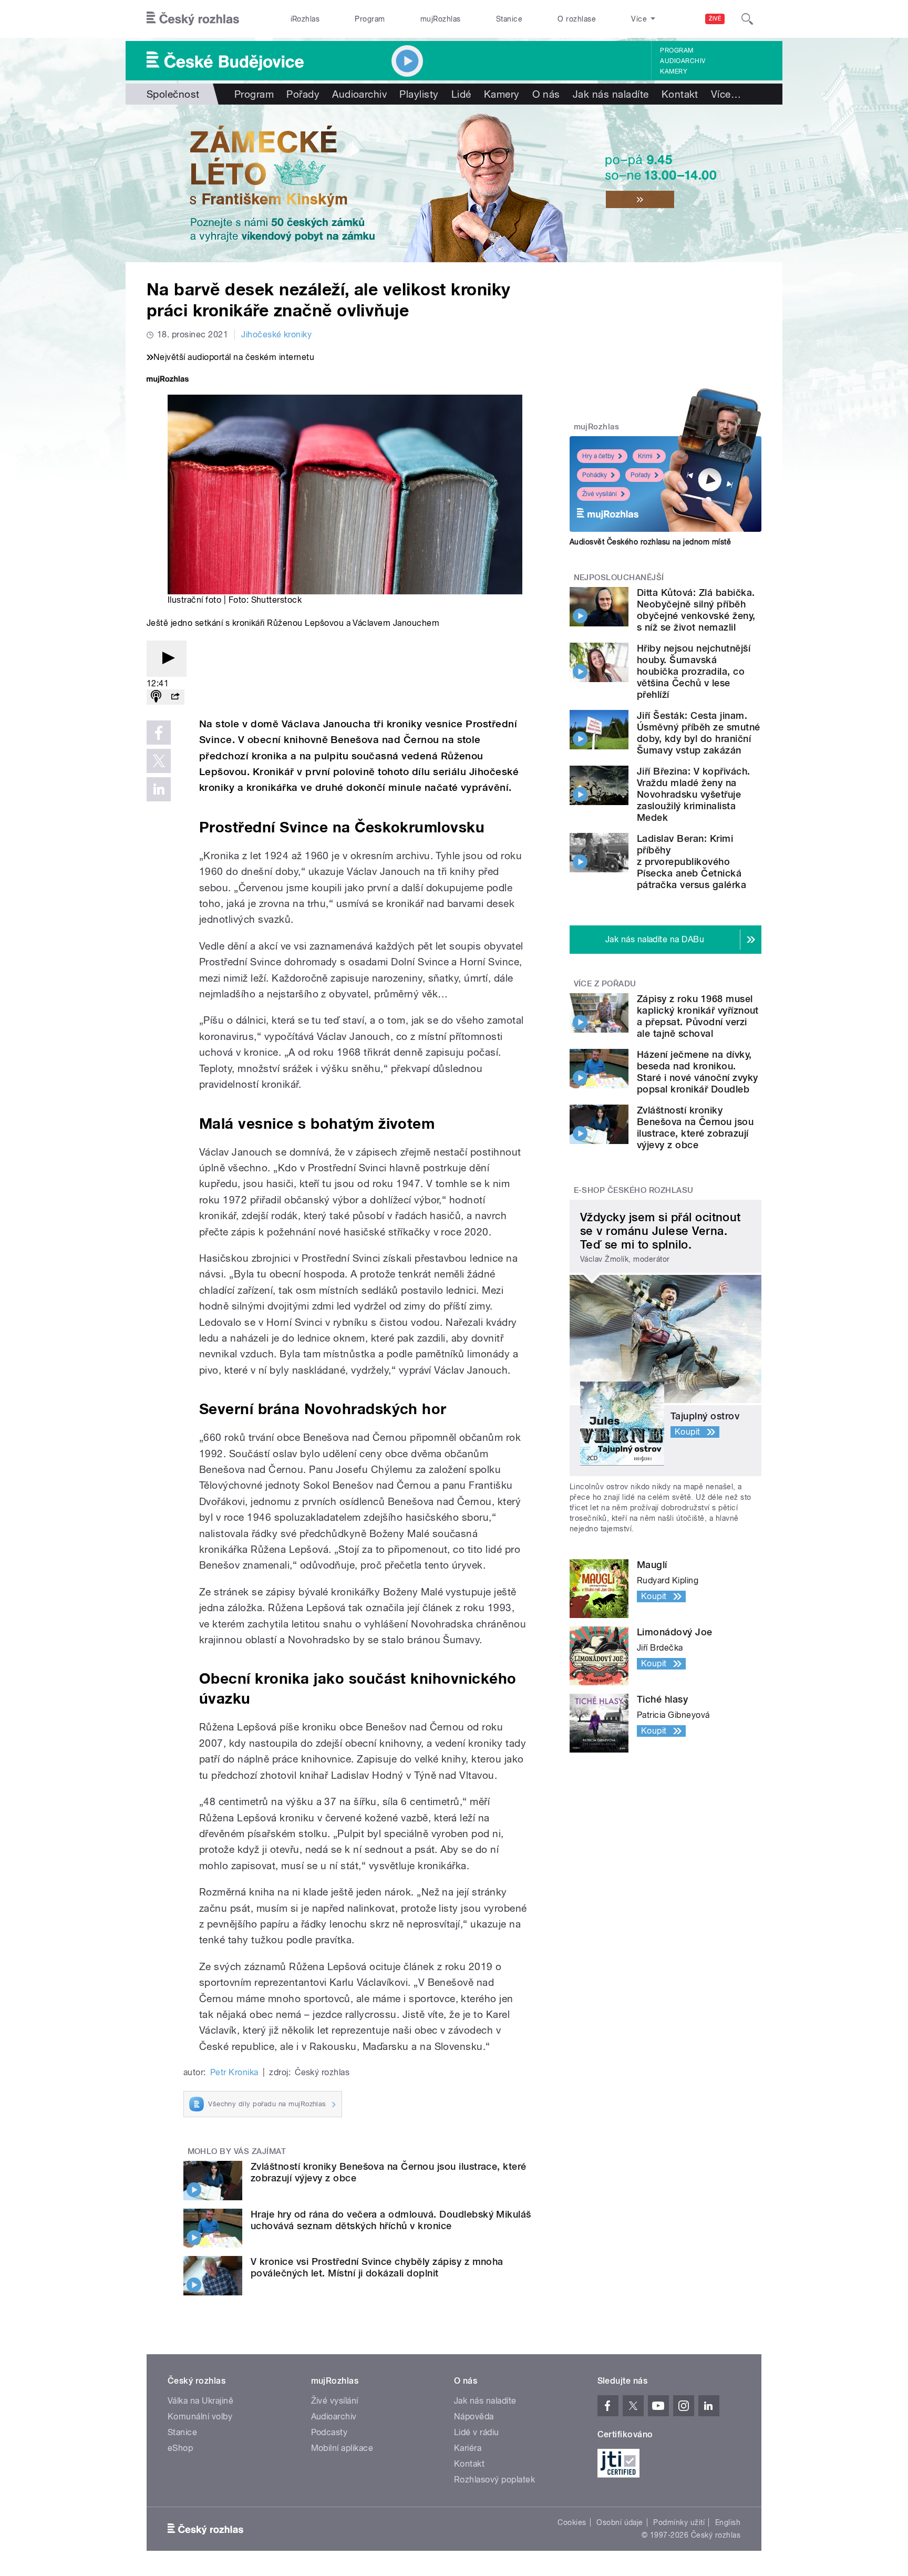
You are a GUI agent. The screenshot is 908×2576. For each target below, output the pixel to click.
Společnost (173, 94)
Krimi (645, 456)
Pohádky (595, 475)
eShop (180, 2448)
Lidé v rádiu (477, 2432)
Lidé (461, 94)
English (728, 2522)
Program (370, 19)
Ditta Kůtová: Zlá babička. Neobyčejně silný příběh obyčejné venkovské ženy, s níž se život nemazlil (696, 610)
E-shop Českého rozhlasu (634, 1190)
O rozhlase (577, 19)
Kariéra (468, 2448)
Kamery (674, 71)
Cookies (572, 2522)
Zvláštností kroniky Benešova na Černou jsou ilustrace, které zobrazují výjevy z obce (695, 1127)
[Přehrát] (167, 659)
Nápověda (474, 2417)
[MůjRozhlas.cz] (168, 380)
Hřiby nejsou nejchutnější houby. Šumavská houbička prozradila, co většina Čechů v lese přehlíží (694, 671)
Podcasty (329, 2432)
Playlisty (419, 94)
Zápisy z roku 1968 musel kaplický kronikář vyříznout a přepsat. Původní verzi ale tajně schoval (698, 1016)
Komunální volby (200, 2417)
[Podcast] (156, 697)
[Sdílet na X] (159, 761)
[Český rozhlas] (193, 19)
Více (726, 94)
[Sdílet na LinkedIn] (159, 789)
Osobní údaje (620, 2522)
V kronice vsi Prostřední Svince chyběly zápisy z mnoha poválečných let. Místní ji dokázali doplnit (377, 2267)
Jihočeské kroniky (276, 334)
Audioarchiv (683, 61)
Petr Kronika (234, 2072)
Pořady (303, 94)
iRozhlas (305, 19)
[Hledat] (747, 19)
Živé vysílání (600, 494)
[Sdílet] (175, 697)
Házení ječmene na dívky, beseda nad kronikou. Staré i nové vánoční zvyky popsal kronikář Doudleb (697, 1072)
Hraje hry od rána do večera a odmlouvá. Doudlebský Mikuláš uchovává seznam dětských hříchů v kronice (391, 2220)
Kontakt (680, 94)
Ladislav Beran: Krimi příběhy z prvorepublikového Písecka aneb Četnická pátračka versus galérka (692, 862)
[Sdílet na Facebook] (159, 733)
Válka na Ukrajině (200, 2401)
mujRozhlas (441, 19)
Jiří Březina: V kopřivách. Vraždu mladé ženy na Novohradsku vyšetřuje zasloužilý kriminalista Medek (693, 794)
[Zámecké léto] (454, 183)
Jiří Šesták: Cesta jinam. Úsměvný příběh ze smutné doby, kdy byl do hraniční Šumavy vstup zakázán (699, 733)
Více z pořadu (605, 984)
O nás (546, 94)
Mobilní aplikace (342, 2448)
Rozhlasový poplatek (494, 2480)
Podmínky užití (679, 2522)
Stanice (509, 19)
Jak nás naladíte (611, 94)
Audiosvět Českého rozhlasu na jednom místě (650, 542)
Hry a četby (598, 456)
